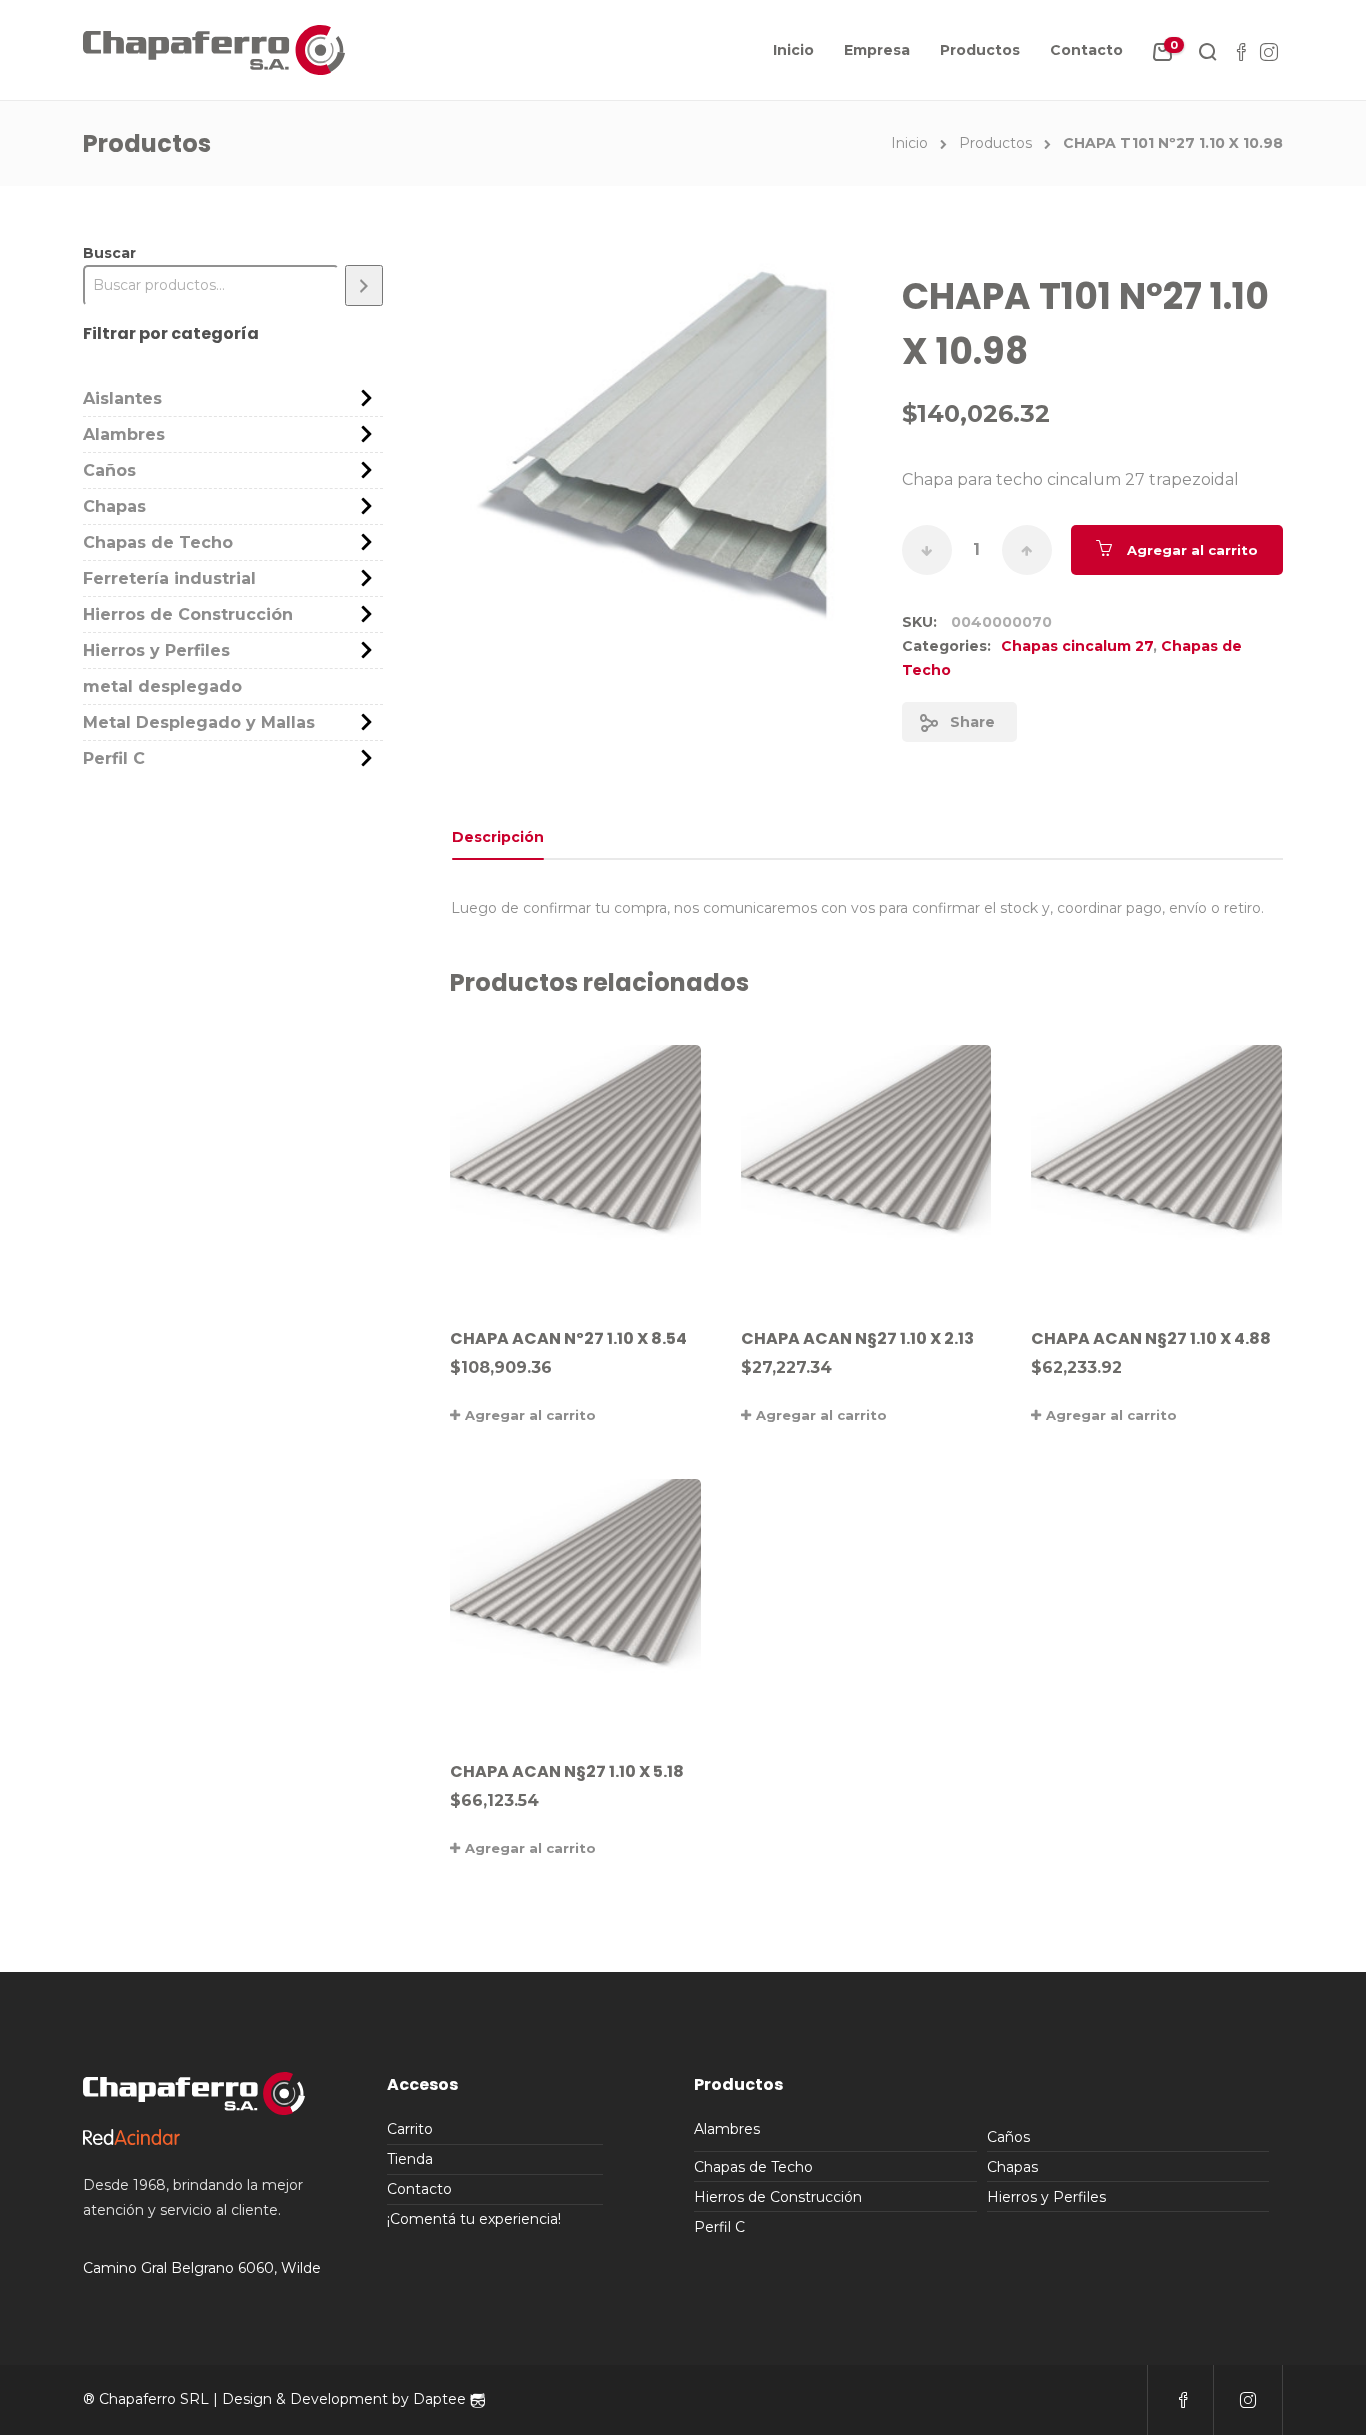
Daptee (441, 2399)
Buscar (109, 253)
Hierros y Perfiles (156, 650)
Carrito (410, 2129)
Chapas (114, 506)
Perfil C (114, 758)
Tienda (410, 2159)
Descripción (498, 837)
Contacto (1086, 50)
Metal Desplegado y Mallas (199, 722)
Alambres (124, 434)
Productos (980, 50)
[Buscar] (364, 285)
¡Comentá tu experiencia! (474, 2219)
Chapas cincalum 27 (1077, 646)
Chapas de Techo (158, 542)
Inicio (793, 50)
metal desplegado (162, 686)
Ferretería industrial (169, 578)
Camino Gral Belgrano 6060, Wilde (202, 2268)
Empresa (877, 50)
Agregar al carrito (1192, 550)
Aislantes (122, 398)
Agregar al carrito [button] (530, 1415)
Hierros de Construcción (188, 614)
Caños (109, 470)
